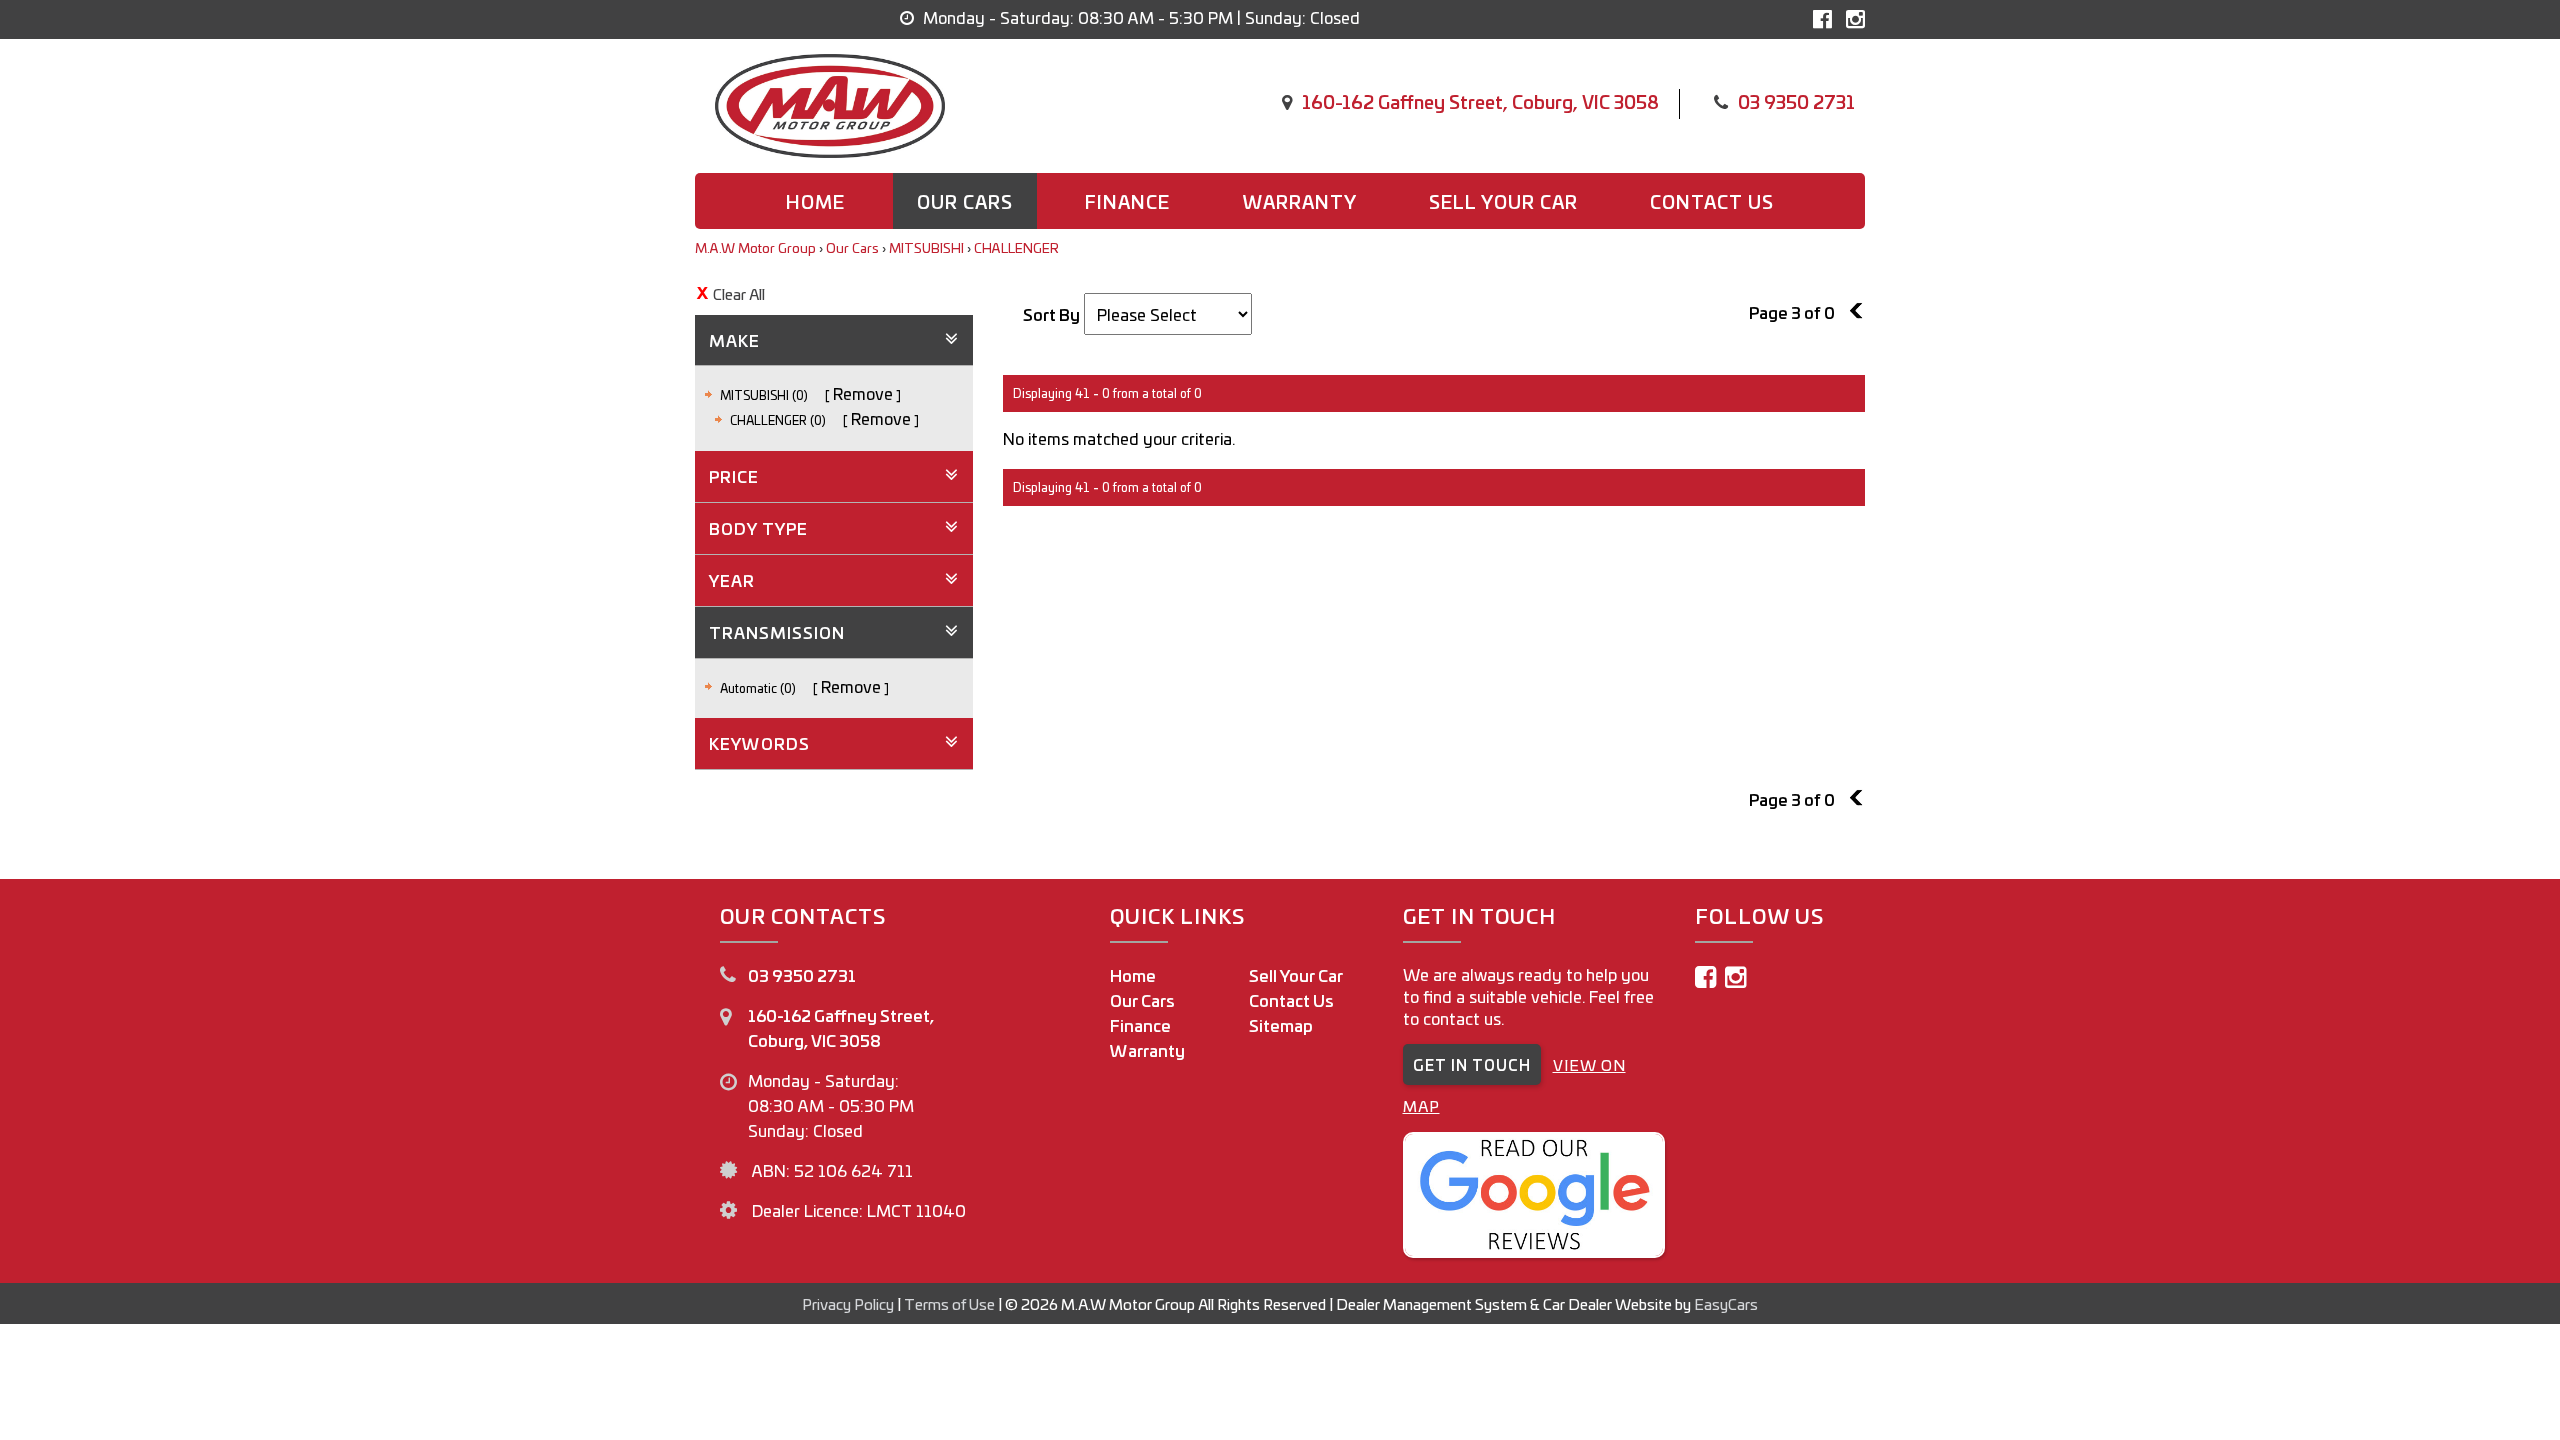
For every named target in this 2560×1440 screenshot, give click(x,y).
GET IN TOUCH (1472, 1064)
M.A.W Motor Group (755, 247)
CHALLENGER (1016, 247)
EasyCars (1726, 1303)
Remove (863, 393)
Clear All (739, 293)
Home (815, 201)
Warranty (1299, 201)
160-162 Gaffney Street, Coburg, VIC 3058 (1480, 101)
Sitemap (1281, 1025)
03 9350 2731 (1796, 101)
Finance (1127, 201)
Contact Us (1291, 1000)
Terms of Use (951, 1303)
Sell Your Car (1503, 201)
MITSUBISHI (926, 247)
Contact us (1712, 201)
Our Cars (965, 201)
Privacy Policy (849, 1303)
